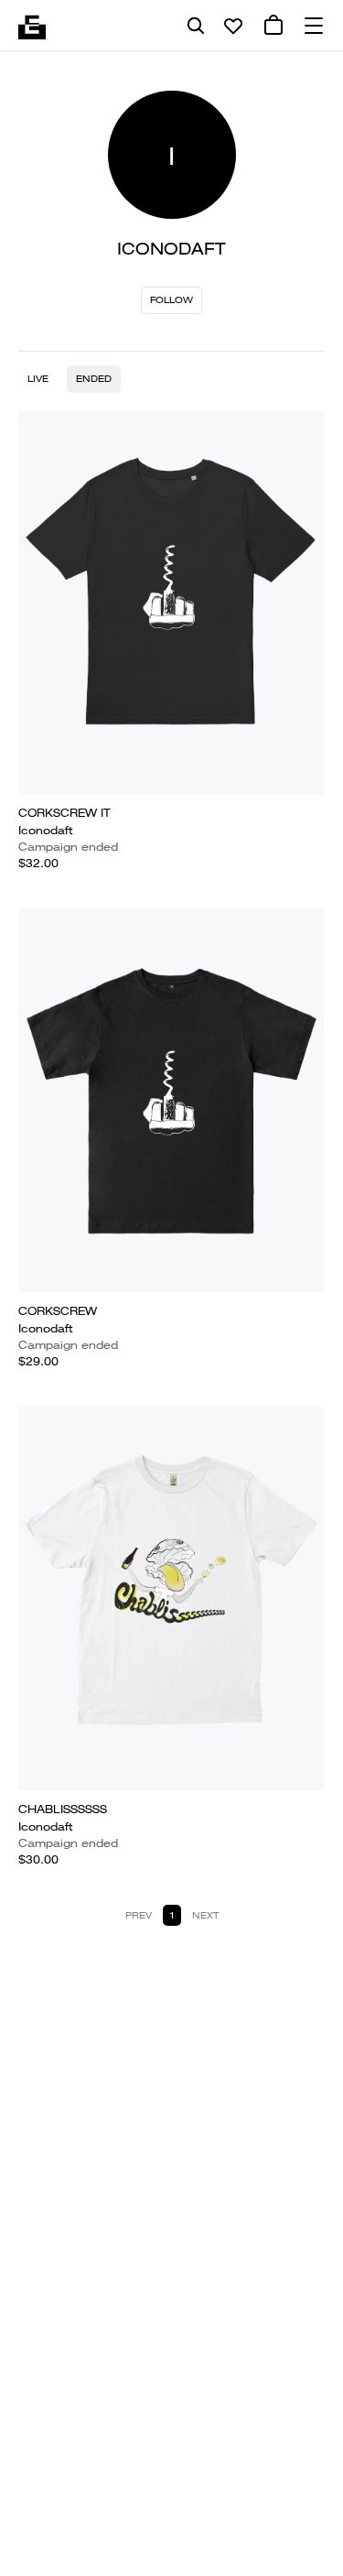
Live (38, 379)
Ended (94, 379)
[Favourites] (233, 26)
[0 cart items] (273, 26)
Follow (171, 300)
